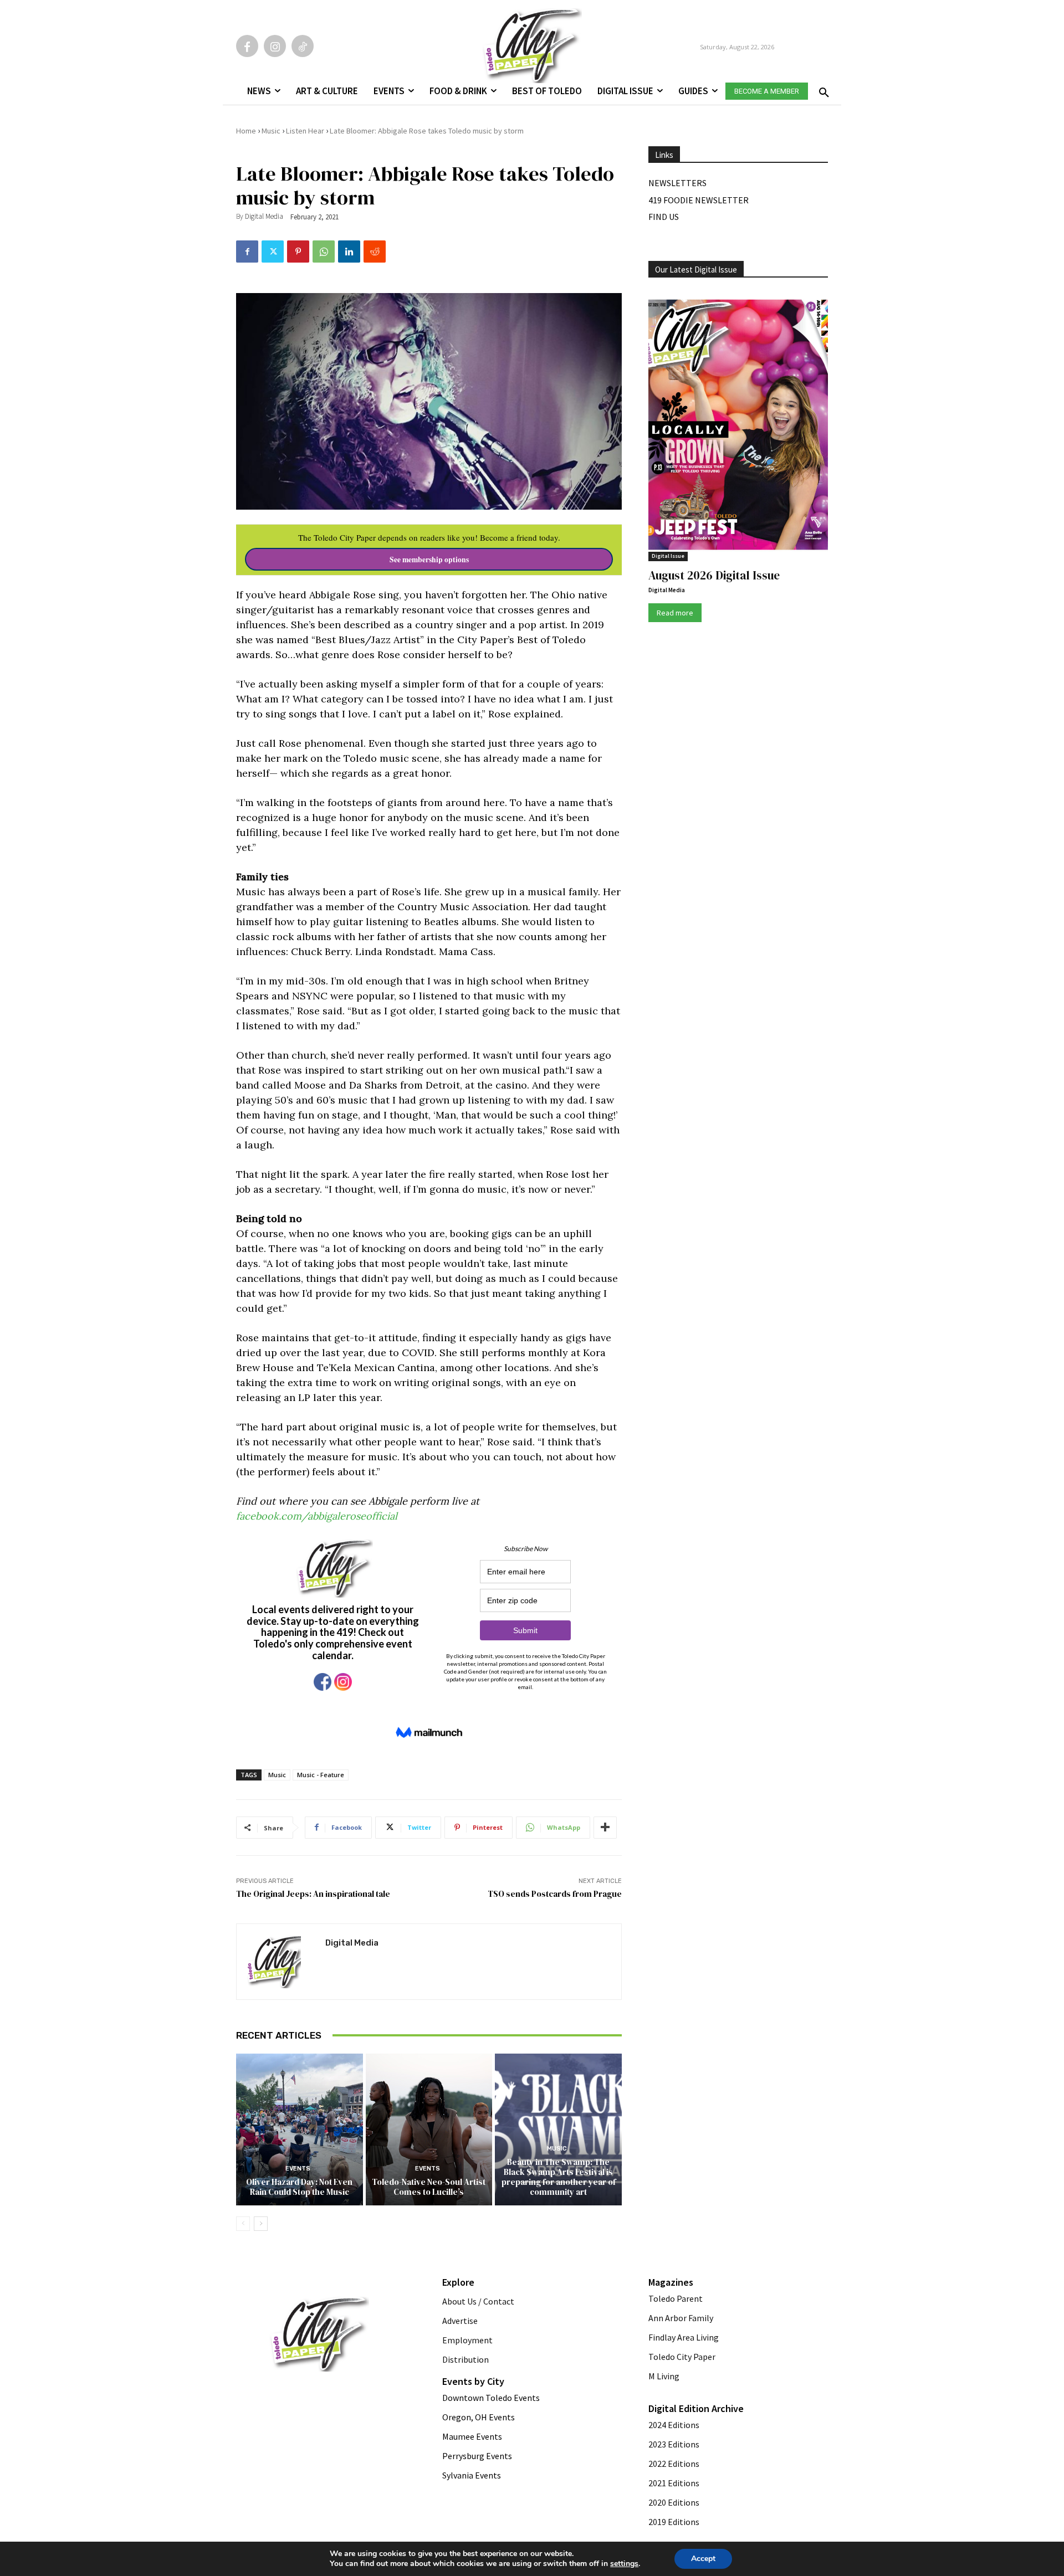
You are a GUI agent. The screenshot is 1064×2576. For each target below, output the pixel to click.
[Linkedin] (349, 252)
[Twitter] (273, 252)
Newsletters (677, 183)
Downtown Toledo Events (491, 2398)
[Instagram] (275, 46)
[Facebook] (247, 46)
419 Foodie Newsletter (699, 200)
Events (298, 2169)
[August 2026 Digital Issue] (738, 427)
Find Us (664, 217)
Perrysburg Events (477, 2456)
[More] (605, 1828)
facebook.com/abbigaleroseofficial (317, 1516)
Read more (675, 613)
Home (246, 131)
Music (271, 131)
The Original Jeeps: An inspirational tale (313, 1894)
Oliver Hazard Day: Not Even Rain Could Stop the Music (299, 2187)
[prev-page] (243, 2224)
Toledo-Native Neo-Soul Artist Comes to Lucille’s (429, 2187)
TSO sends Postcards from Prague (555, 1894)
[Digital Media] (281, 1962)
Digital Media (264, 216)
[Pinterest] (298, 252)
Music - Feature (321, 1775)
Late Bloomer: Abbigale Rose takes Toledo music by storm (427, 131)
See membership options (429, 560)
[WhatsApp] (324, 252)
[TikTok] (303, 46)
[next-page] (261, 2224)
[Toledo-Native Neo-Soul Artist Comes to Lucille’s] (429, 2129)
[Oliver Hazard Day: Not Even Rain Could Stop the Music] (300, 2129)
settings (624, 2564)
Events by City (473, 2381)
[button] (822, 89)
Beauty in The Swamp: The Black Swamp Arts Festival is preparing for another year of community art (559, 2177)
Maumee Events (472, 2436)
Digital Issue (668, 556)
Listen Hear (305, 131)
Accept (703, 2559)
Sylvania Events (472, 2475)
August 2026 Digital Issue (714, 575)
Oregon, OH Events (479, 2417)
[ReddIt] (375, 252)
